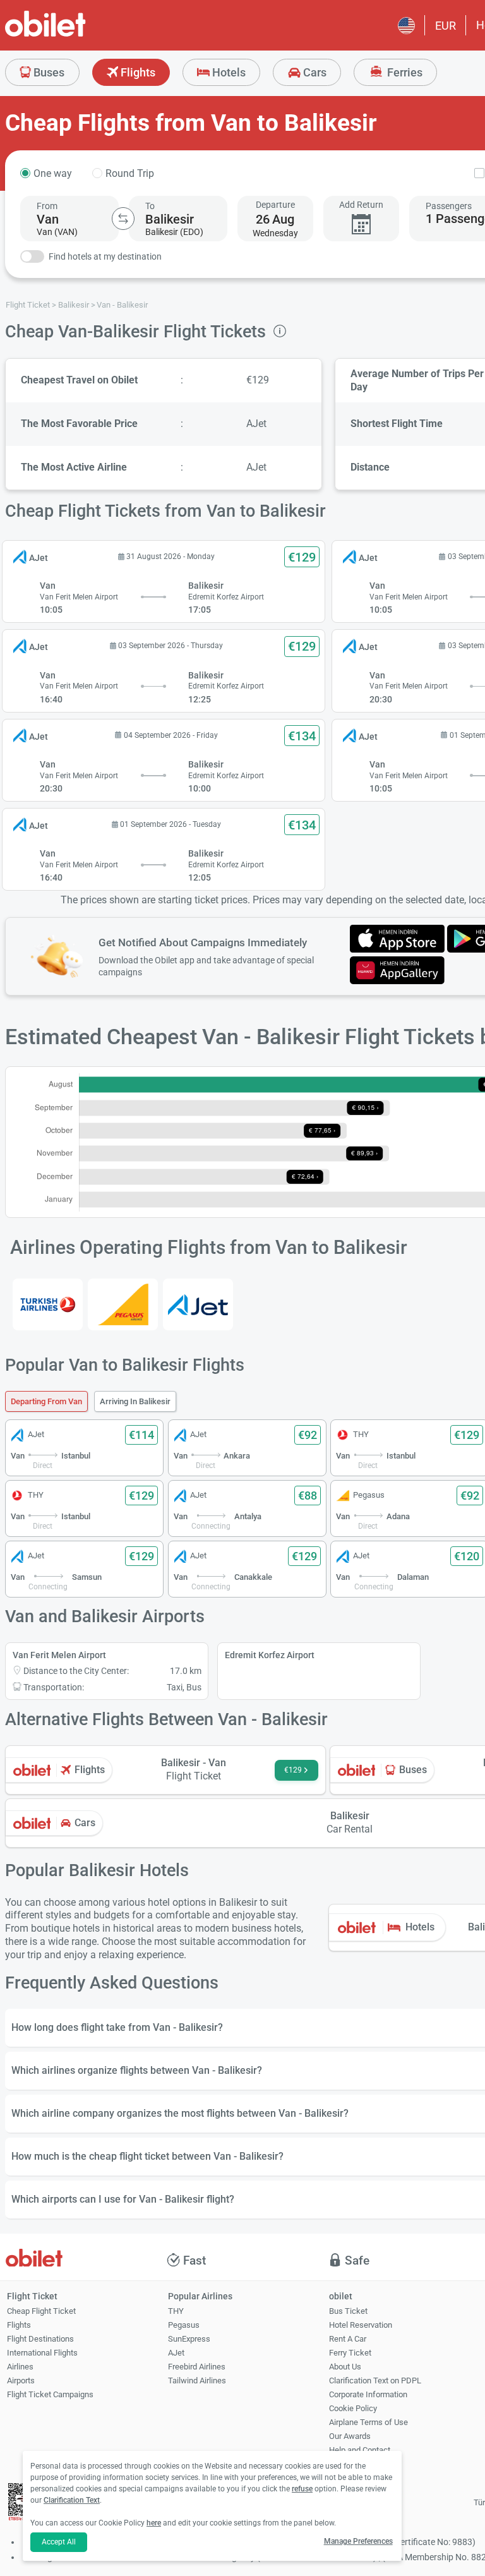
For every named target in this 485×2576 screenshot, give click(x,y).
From (47, 206)
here (154, 2523)
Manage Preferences (358, 2541)
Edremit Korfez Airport (270, 1655)
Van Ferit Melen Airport (59, 1655)
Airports (21, 2380)
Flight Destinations (40, 2339)
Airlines (20, 2367)
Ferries (404, 72)
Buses (48, 72)
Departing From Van (46, 1401)
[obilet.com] (76, 35)
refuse (302, 2489)
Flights (137, 72)
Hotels (228, 72)
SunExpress (189, 2339)
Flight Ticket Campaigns (50, 2394)
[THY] (48, 1304)
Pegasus (184, 2325)
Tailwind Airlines (197, 2380)
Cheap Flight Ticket (41, 2311)
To (150, 206)
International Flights (42, 2353)
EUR (446, 26)
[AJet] (198, 1304)
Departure (275, 205)
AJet (176, 2353)
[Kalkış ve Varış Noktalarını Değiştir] (123, 219)
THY (176, 2311)
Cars (314, 72)
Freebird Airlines (197, 2367)
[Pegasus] (123, 1304)
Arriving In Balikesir (135, 1401)
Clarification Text (72, 2500)
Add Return (361, 205)
